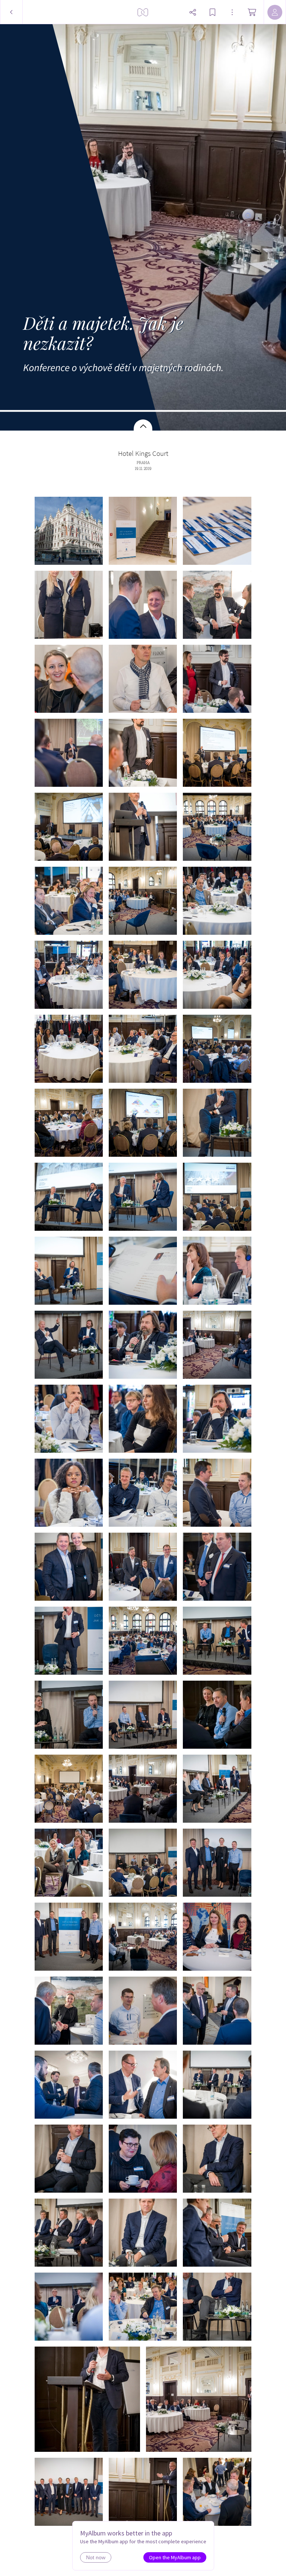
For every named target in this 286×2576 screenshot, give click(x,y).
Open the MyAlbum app (175, 2557)
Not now (96, 2557)
